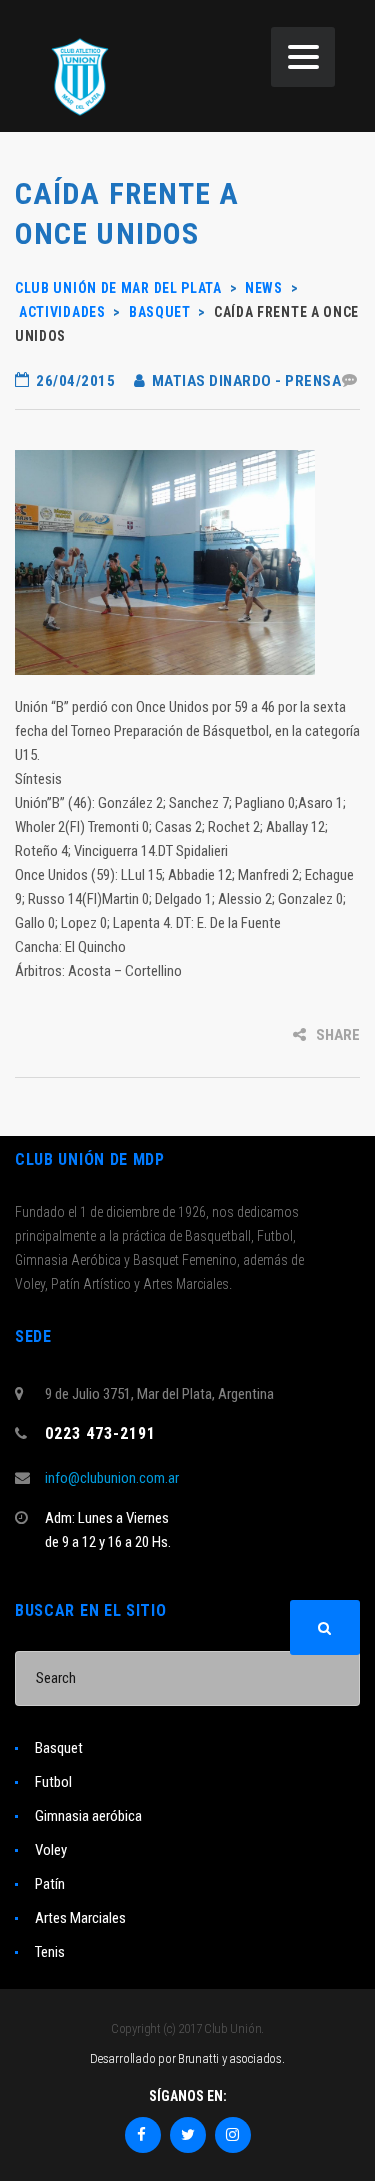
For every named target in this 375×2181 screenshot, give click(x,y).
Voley (51, 1850)
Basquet (59, 1748)
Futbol (53, 1782)
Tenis (50, 1952)
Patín (50, 1884)
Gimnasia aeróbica (88, 1816)
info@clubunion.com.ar (112, 1478)
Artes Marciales (80, 1918)
